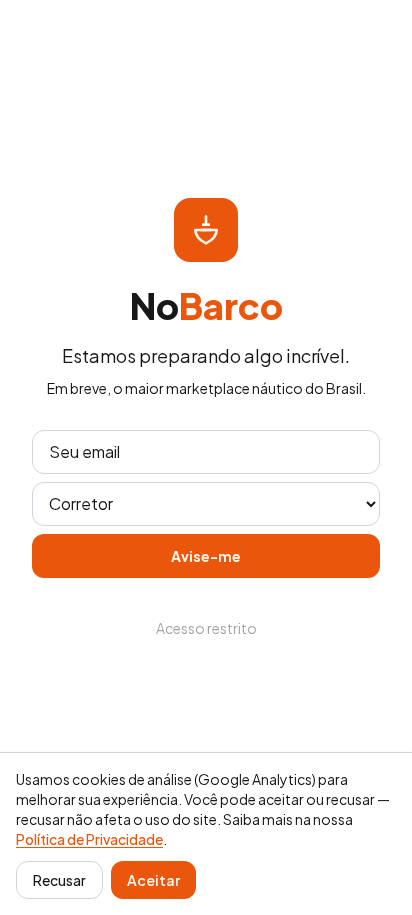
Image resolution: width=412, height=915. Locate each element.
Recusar (59, 880)
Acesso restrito (206, 628)
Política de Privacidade (89, 839)
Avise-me (206, 556)
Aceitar (153, 880)
